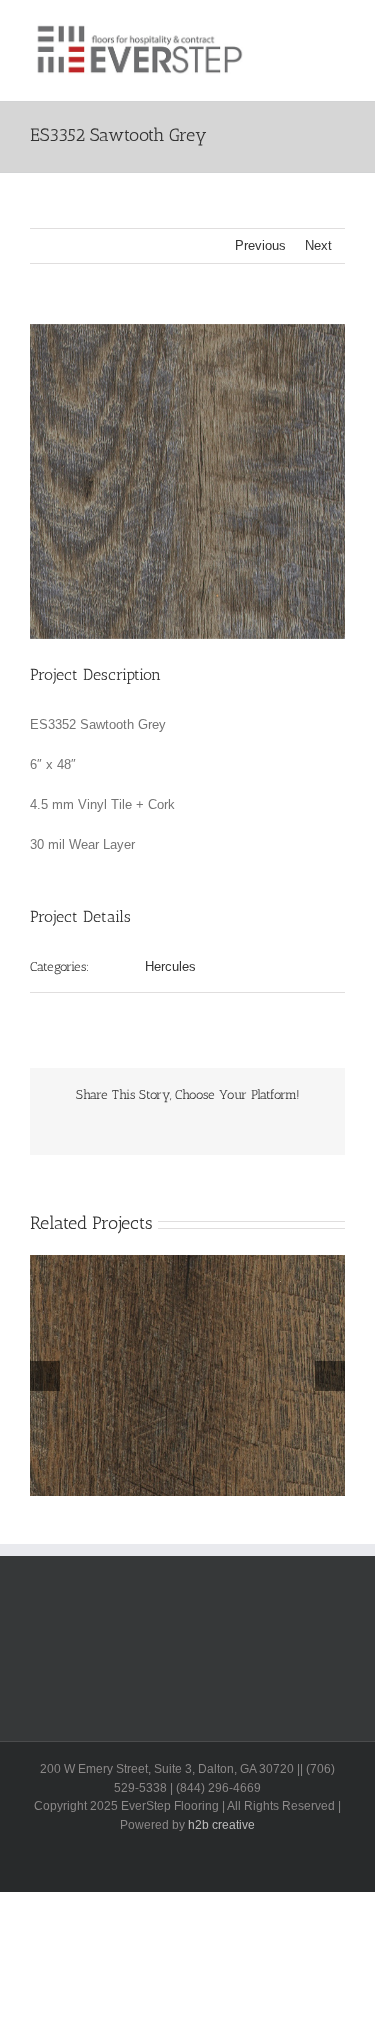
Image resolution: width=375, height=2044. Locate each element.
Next (318, 245)
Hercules (170, 966)
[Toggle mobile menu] (337, 30)
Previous (260, 245)
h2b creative (221, 1825)
